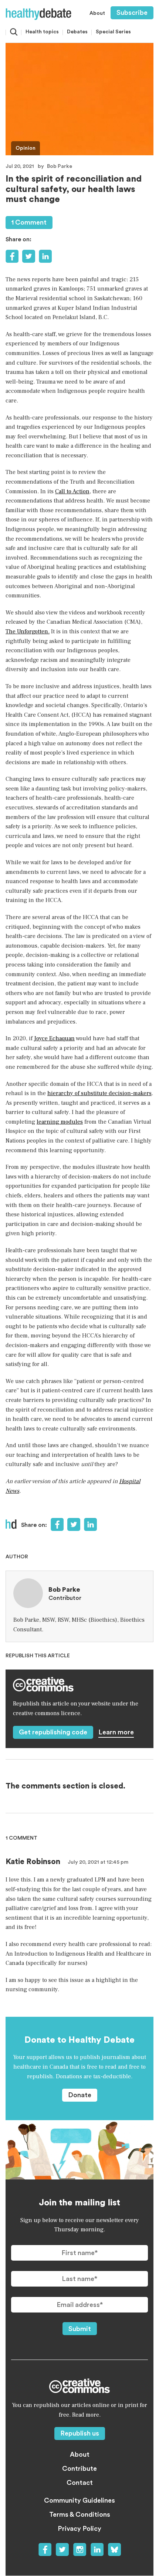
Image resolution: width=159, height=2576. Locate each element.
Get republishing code (53, 1732)
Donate (80, 2095)
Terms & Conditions (80, 2514)
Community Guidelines (79, 2500)
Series (113, 32)
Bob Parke (60, 166)
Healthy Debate (38, 14)
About (97, 13)
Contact (80, 2483)
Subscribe (132, 13)
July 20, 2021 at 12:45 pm (98, 1862)
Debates (77, 32)
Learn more (116, 1732)
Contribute (79, 2469)
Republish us (80, 2433)
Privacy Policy (79, 2529)
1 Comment (29, 222)
